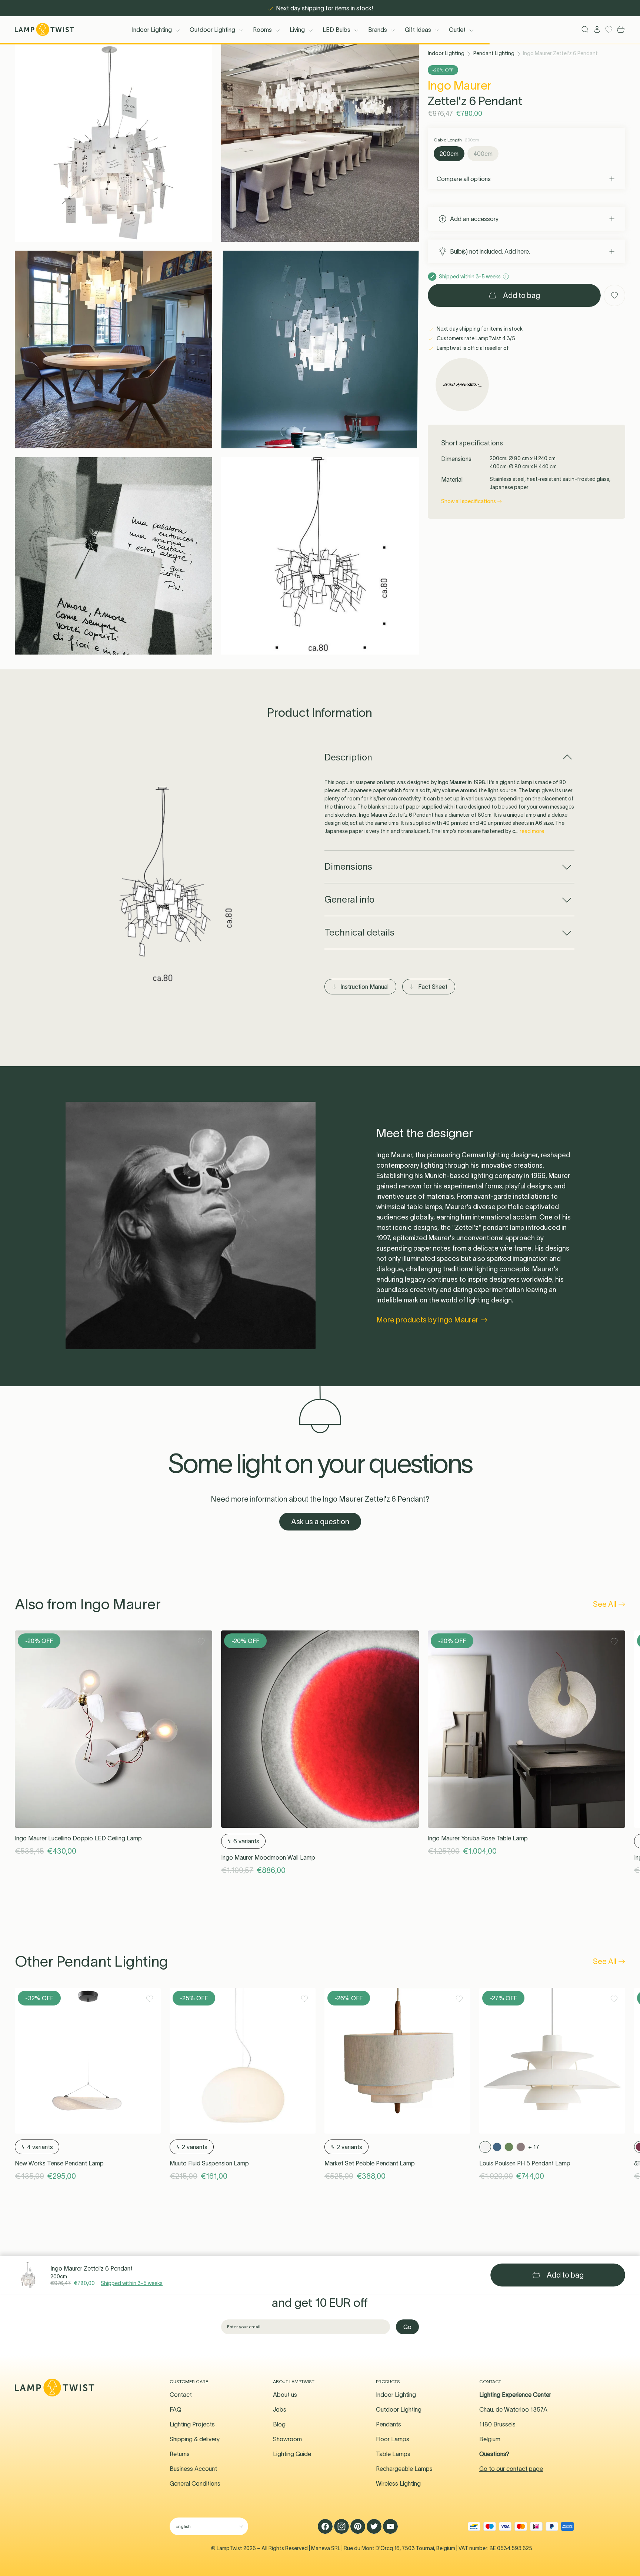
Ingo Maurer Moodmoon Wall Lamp (268, 1857)
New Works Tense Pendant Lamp (59, 2163)
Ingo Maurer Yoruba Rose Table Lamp (478, 1838)
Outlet (457, 30)
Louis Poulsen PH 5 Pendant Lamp (525, 2163)
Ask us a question (320, 1522)
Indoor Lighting (152, 30)
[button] (114, 143)
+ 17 (534, 2147)
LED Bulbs (336, 30)
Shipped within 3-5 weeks (132, 2283)
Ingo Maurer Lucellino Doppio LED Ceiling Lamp (78, 1838)
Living (297, 30)
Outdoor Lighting (212, 30)
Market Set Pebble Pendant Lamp (370, 2163)
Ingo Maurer (460, 85)
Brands (378, 30)
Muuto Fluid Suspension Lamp (209, 2163)
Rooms (262, 30)
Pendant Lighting (494, 53)
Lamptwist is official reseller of (472, 348)
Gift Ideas (418, 30)
